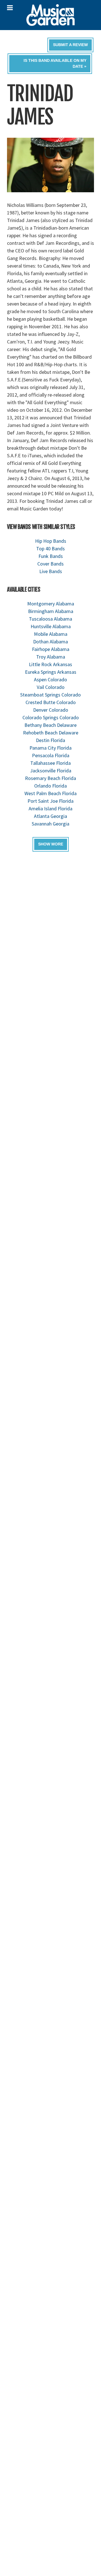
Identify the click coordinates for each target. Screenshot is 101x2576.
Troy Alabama (51, 657)
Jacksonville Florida (51, 771)
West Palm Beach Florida (50, 793)
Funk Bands (51, 556)
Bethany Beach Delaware (50, 725)
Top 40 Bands (50, 549)
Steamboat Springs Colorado (50, 695)
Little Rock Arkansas (50, 664)
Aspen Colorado (50, 679)
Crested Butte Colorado (51, 702)
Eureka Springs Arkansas (51, 672)
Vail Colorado (51, 687)
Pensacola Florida (51, 755)
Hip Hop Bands (51, 541)
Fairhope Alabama (51, 649)
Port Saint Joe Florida (50, 801)
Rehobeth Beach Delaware (51, 733)
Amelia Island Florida (50, 808)
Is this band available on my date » (55, 63)
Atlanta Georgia (50, 816)
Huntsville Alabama (51, 626)
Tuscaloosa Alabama (50, 619)
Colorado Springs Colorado (51, 717)
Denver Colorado (51, 710)
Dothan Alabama (50, 642)
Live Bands (51, 571)
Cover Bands (50, 564)
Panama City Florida (50, 748)
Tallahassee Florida (50, 763)
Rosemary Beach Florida (50, 778)
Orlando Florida (50, 786)
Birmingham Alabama (51, 611)
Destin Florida (50, 740)
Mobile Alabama (51, 634)
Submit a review (70, 45)
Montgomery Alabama (51, 604)
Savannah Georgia (50, 824)
